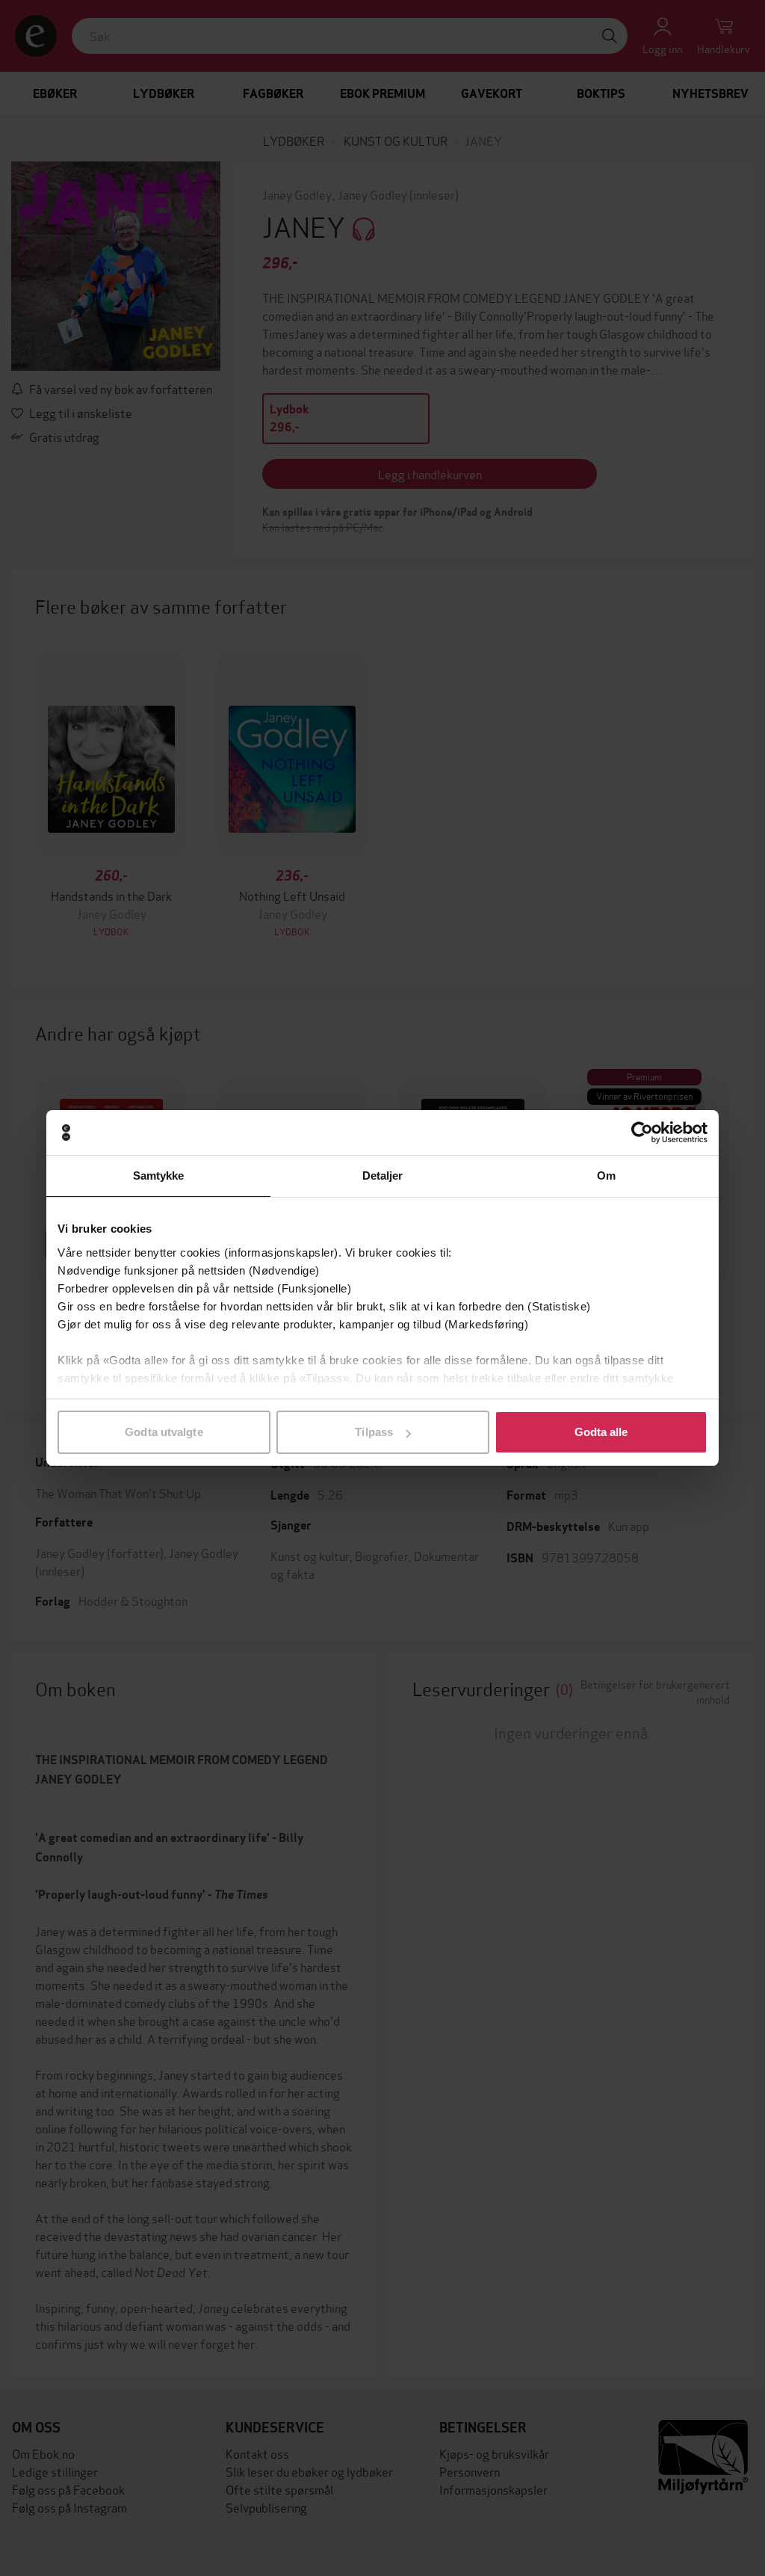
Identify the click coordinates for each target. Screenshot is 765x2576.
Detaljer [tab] (383, 1175)
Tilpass (374, 1432)
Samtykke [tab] (159, 1175)
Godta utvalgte (164, 1432)
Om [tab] (606, 1175)
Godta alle (601, 1432)
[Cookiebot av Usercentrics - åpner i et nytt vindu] (642, 1133)
